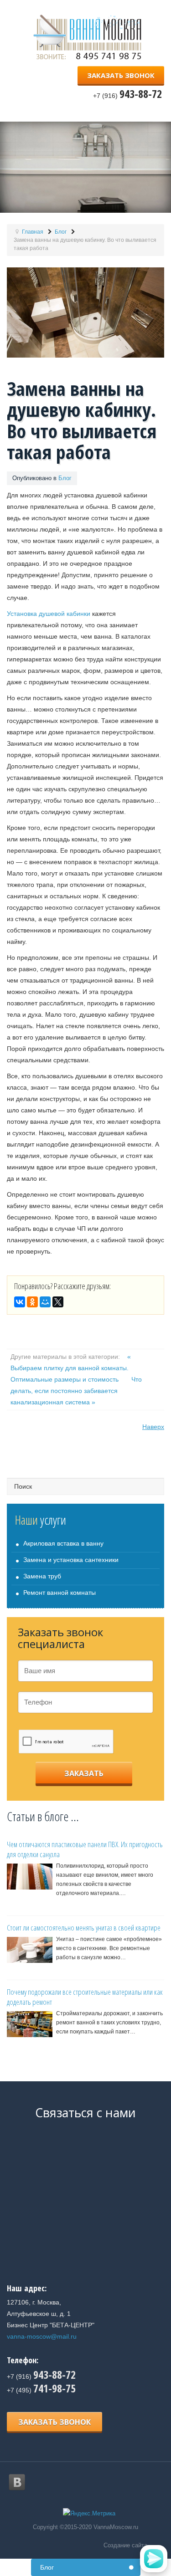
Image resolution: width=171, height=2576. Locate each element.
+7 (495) (41, 2390)
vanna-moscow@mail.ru (42, 2336)
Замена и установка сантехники (71, 1560)
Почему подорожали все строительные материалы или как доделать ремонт (85, 1997)
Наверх (153, 1427)
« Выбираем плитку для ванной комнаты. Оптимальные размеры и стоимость (71, 1368)
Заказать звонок (121, 75)
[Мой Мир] (45, 1302)
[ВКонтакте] (20, 1302)
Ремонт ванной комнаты (60, 1593)
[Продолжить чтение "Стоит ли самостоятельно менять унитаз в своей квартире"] (30, 1950)
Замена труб (42, 1576)
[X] (58, 1302)
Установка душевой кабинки (49, 614)
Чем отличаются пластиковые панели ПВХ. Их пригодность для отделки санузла (85, 1849)
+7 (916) (41, 2376)
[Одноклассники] (32, 1302)
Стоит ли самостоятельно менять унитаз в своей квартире (84, 1928)
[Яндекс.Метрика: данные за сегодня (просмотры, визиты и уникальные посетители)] (89, 2514)
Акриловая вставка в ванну (63, 1543)
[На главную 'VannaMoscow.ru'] (90, 36)
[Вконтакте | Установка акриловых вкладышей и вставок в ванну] (17, 2482)
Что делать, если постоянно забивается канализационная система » (76, 1391)
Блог (65, 478)
